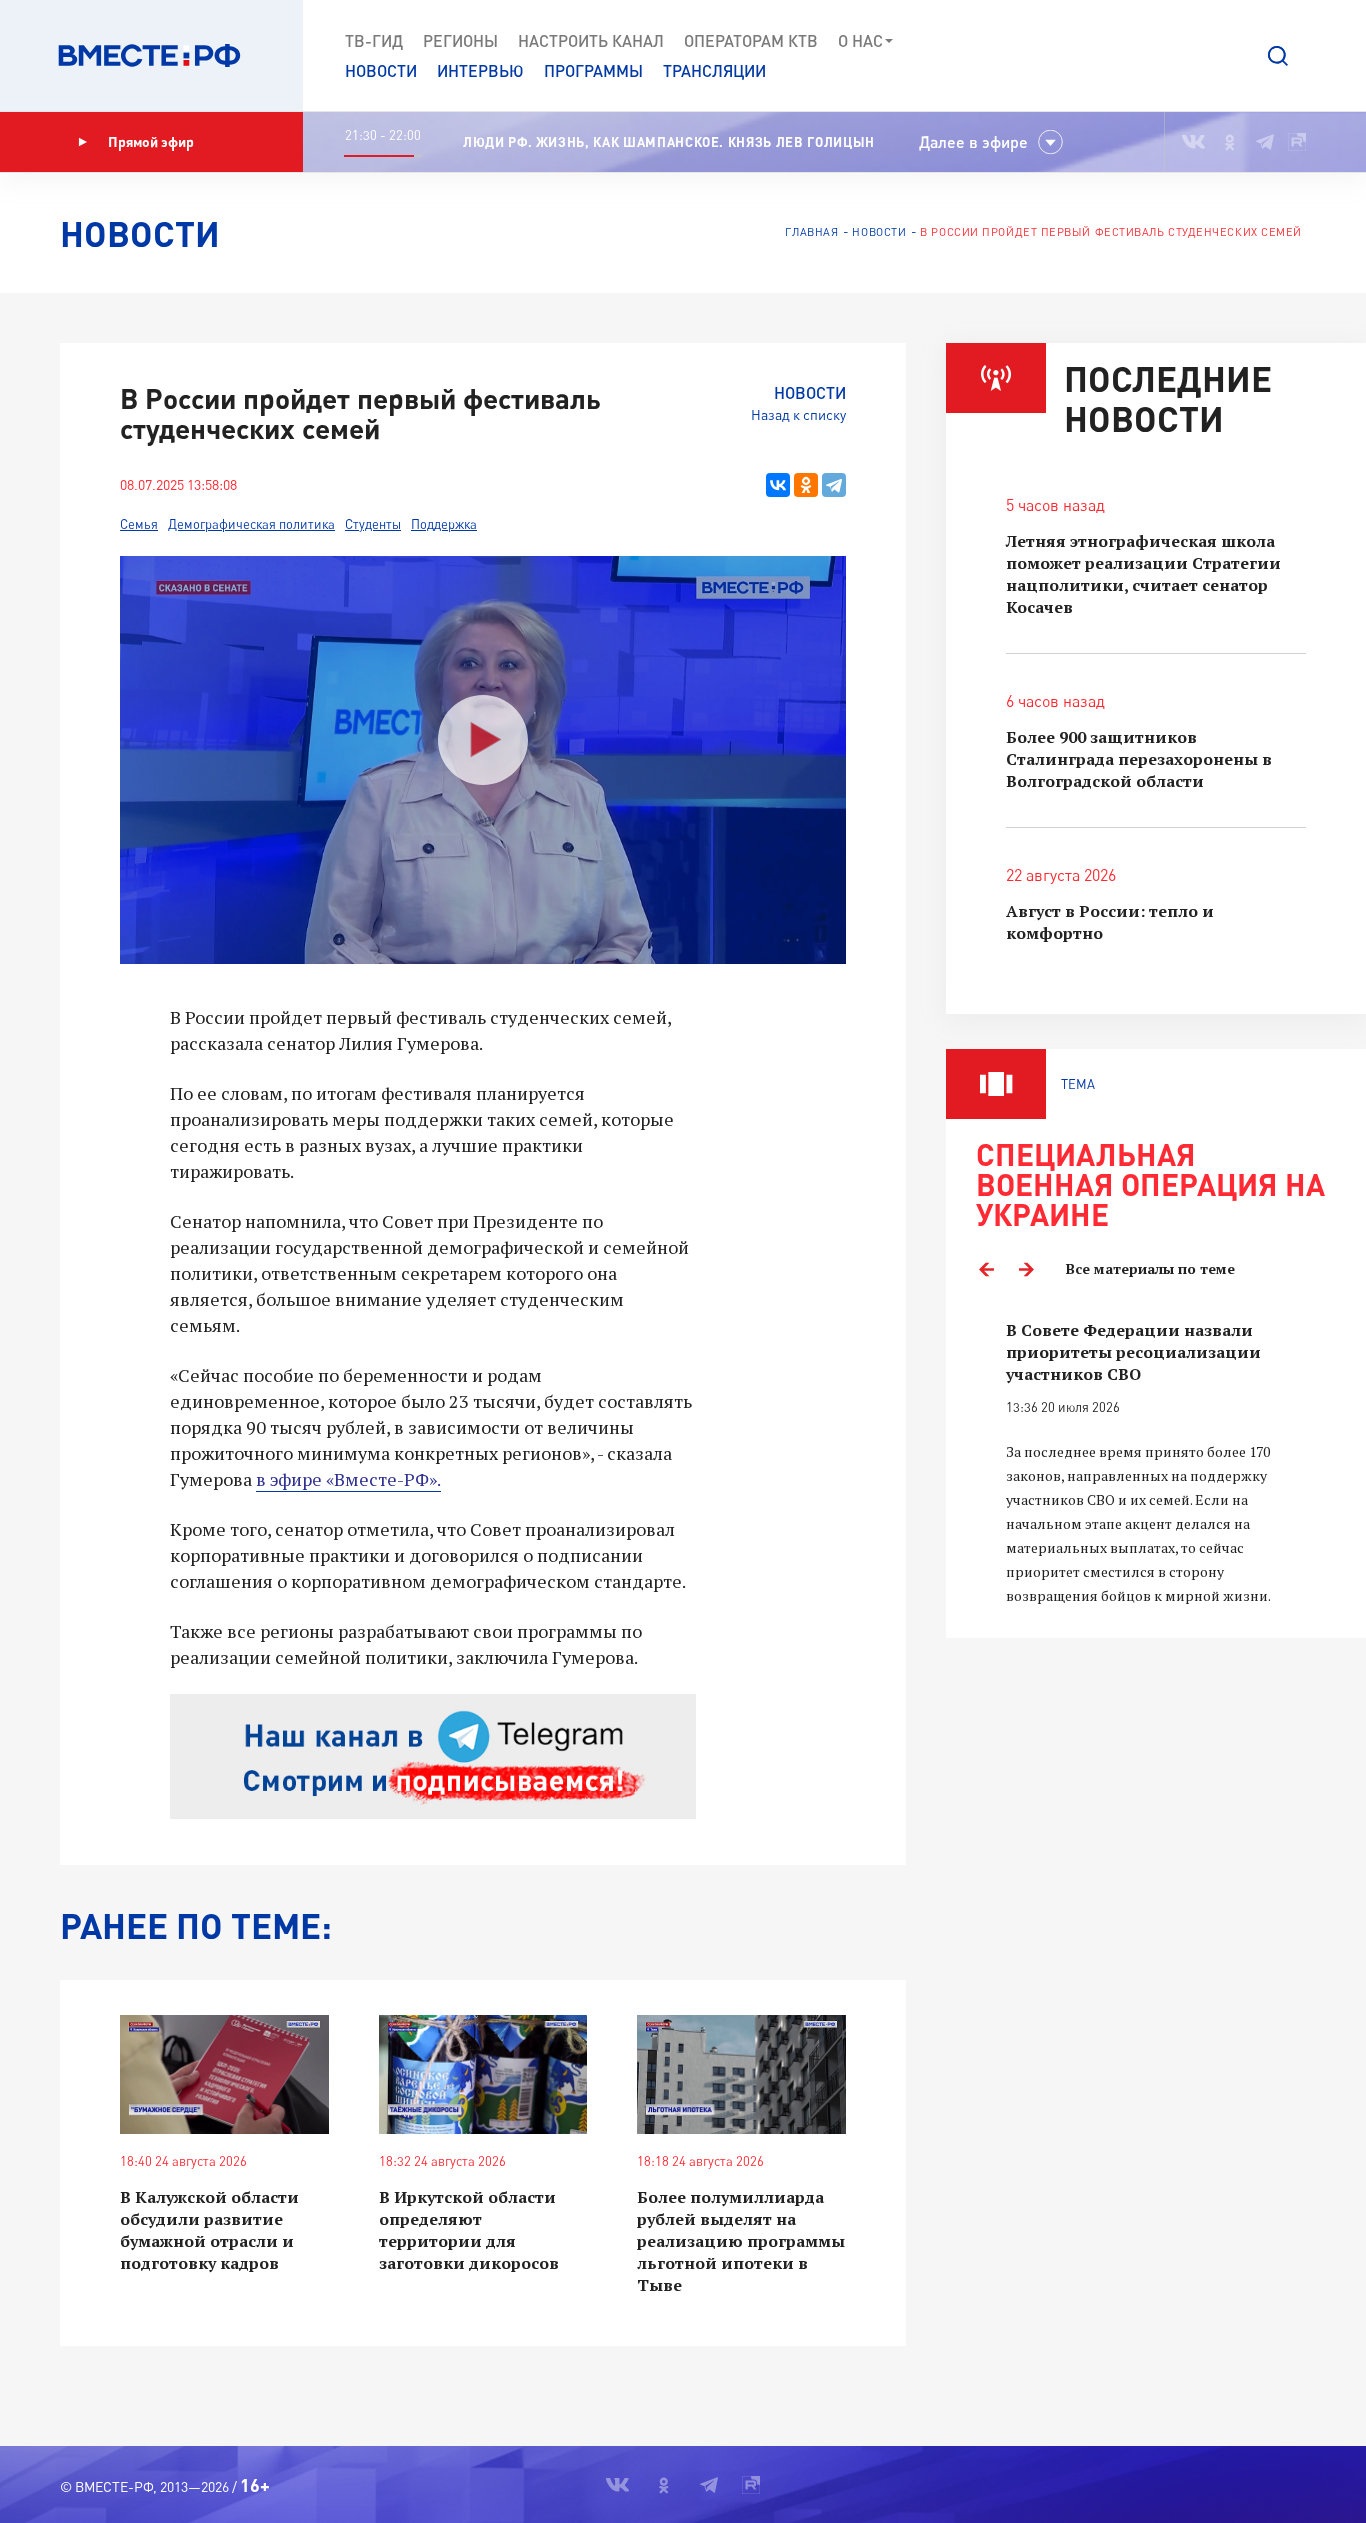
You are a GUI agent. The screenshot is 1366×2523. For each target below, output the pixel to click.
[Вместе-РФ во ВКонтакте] (1193, 142)
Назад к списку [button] (798, 414)
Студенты (373, 524)
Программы (593, 70)
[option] (1156, 1463)
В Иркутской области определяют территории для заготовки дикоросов (469, 2230)
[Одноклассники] (806, 485)
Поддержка (444, 524)
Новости (381, 70)
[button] (1278, 56)
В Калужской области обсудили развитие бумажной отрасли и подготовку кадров (209, 2230)
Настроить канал (591, 40)
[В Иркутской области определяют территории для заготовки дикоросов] (483, 2074)
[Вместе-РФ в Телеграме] (1265, 142)
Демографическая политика (251, 524)
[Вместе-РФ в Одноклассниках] (1230, 142)
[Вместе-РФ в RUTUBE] (1297, 142)
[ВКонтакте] (778, 485)
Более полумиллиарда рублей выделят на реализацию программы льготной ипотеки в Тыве (741, 2241)
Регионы (460, 40)
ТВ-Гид (374, 40)
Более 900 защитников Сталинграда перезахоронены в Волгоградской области (1139, 759)
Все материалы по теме (1150, 1268)
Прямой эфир (151, 141)
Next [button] (1026, 1269)
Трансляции (714, 70)
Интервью (480, 70)
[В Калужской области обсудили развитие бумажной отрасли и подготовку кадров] (224, 2074)
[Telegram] (834, 485)
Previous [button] (986, 1269)
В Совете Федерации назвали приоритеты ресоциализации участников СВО (1133, 1352)
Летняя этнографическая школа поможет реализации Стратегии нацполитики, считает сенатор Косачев (1143, 574)
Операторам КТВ (751, 40)
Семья (139, 524)
